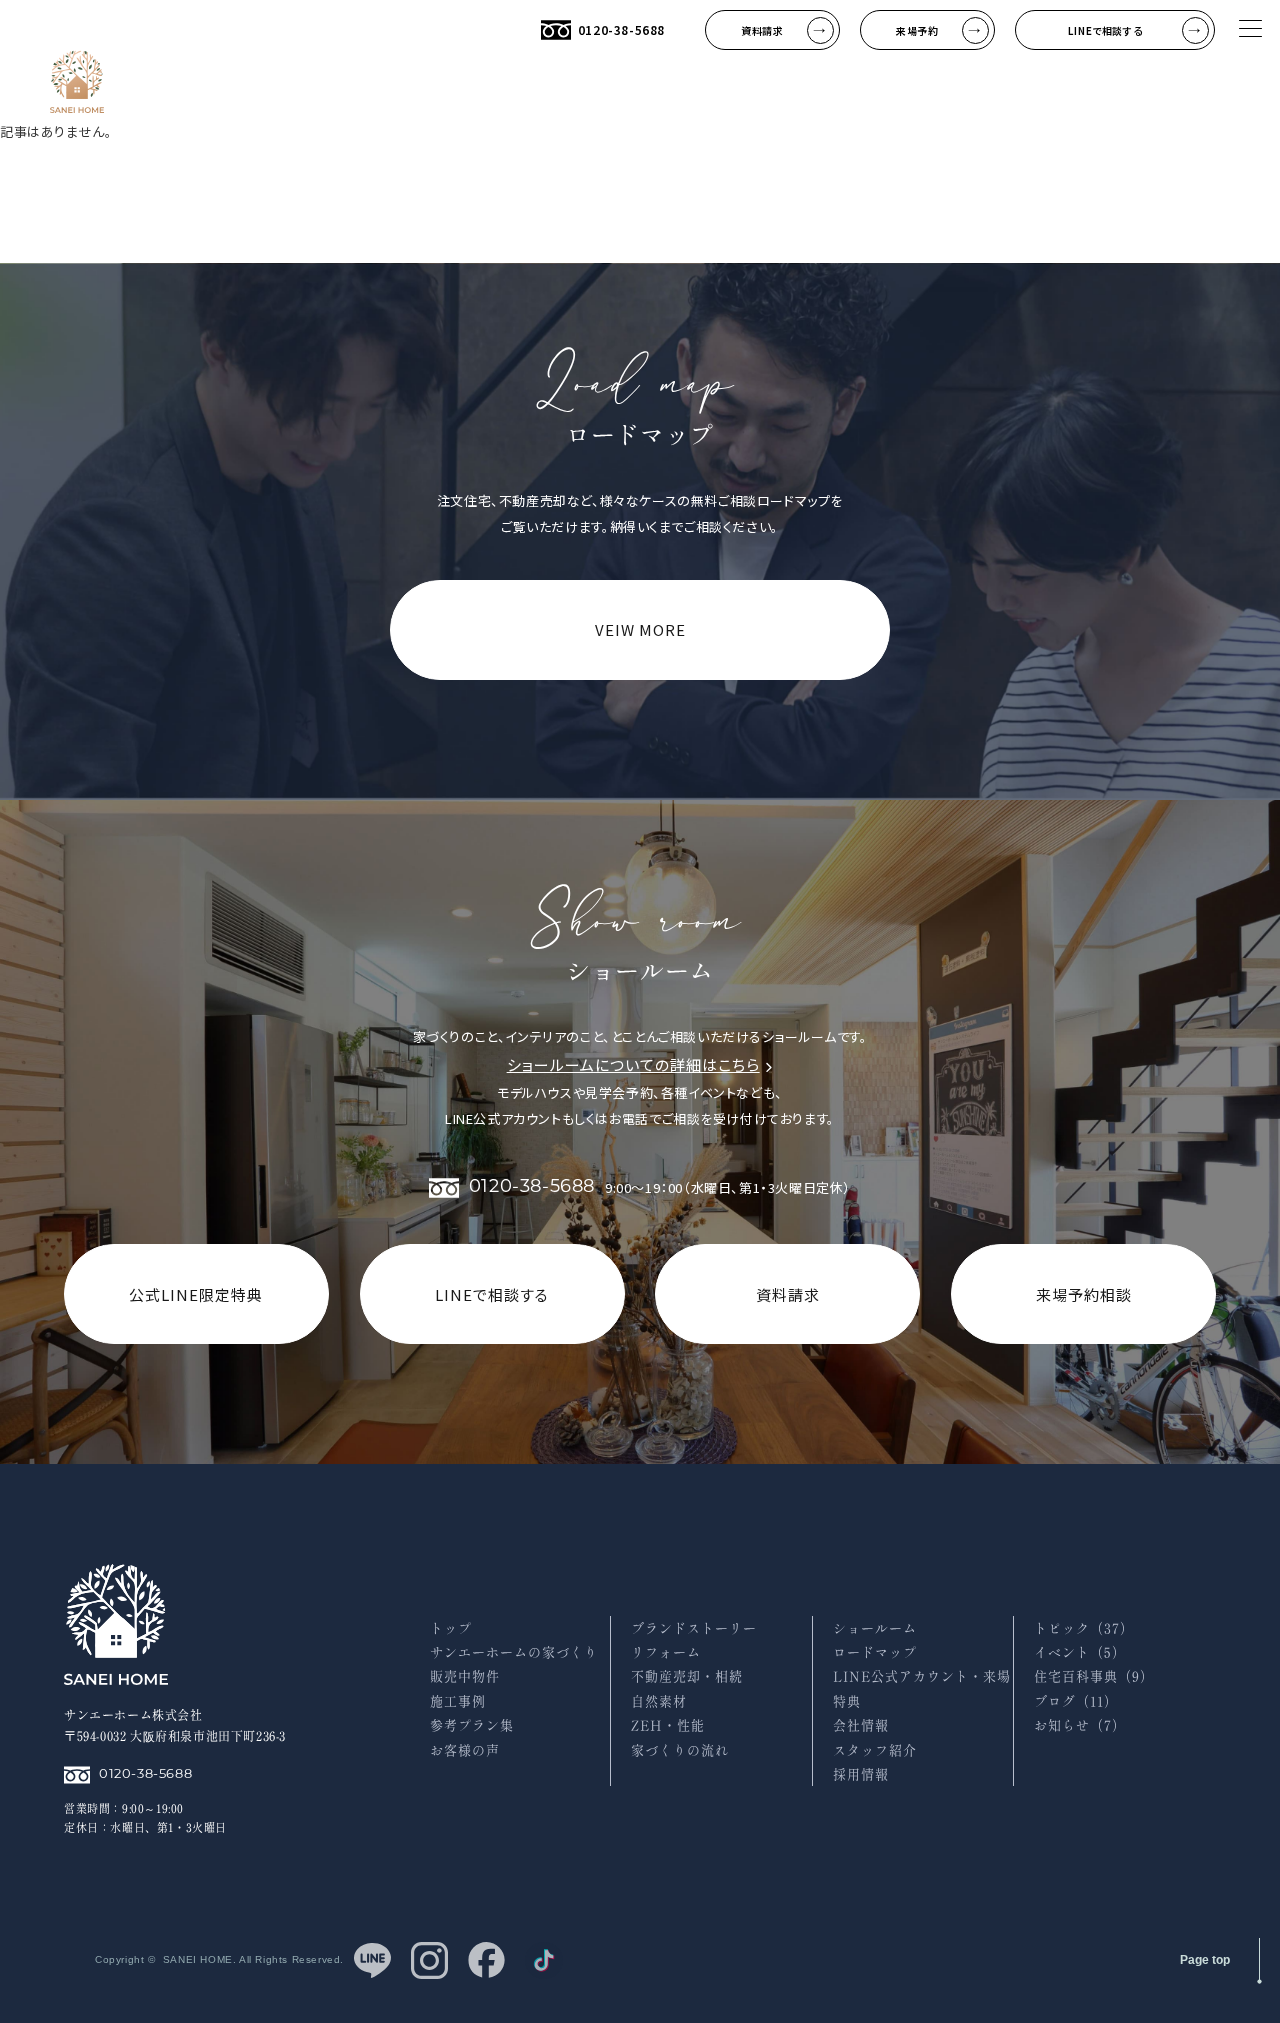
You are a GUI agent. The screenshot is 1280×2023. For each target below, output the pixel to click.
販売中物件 (465, 1676)
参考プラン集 (472, 1725)
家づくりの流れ (680, 1750)
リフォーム (666, 1652)
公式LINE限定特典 (196, 1294)
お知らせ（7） (1080, 1725)
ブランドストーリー (694, 1628)
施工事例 (458, 1701)
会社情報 (861, 1725)
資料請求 (788, 1294)
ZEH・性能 (668, 1725)
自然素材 (659, 1701)
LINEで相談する (492, 1294)
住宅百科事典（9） (1094, 1676)
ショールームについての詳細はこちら (633, 1064)
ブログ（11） (1076, 1701)
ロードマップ (875, 1652)
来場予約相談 (1084, 1294)
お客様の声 (465, 1750)
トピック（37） (1084, 1628)
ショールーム (875, 1628)
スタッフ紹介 (875, 1750)
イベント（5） (1080, 1652)
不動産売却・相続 (687, 1676)
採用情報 (861, 1774)
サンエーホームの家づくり (514, 1652)
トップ (451, 1628)
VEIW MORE (640, 629)
